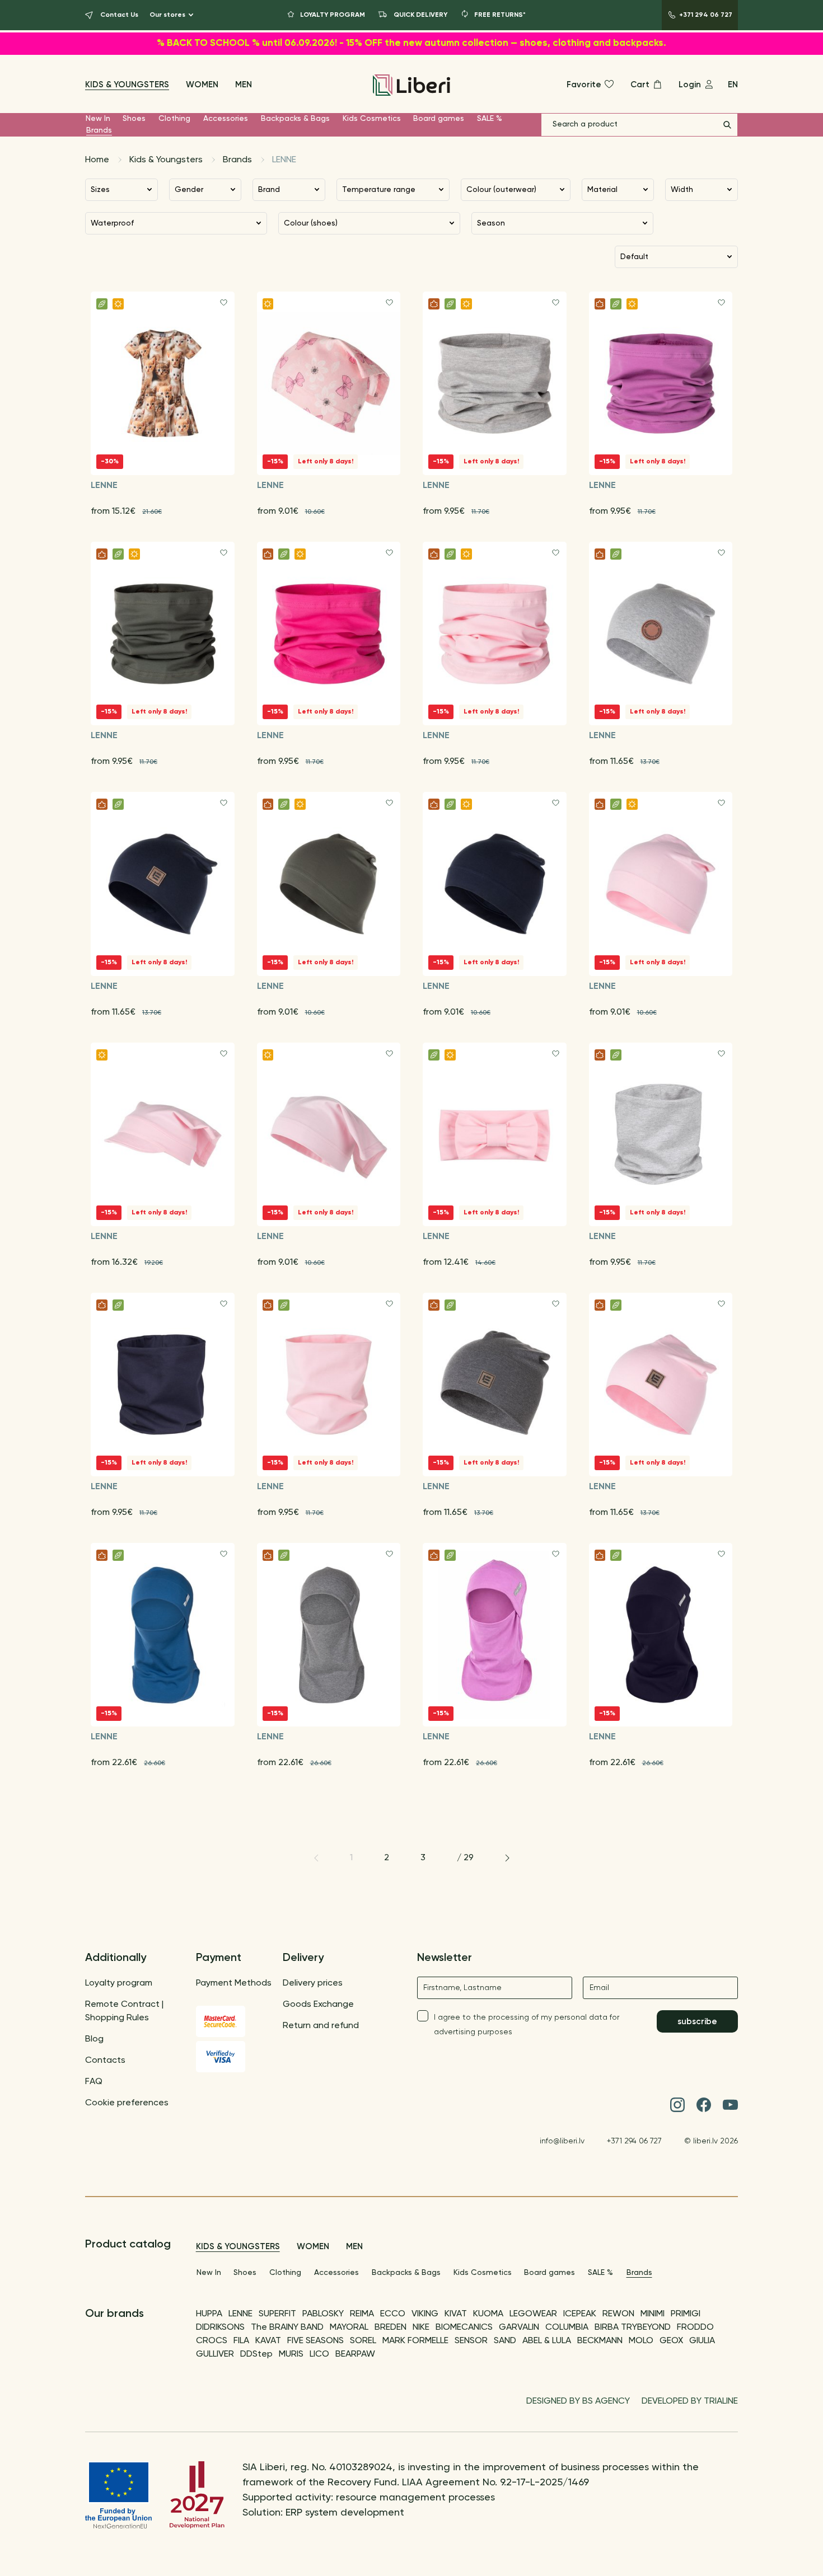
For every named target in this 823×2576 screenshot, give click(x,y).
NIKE (421, 2328)
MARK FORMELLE (415, 2341)
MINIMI (653, 2314)
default (634, 257)
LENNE (240, 2314)
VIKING (425, 2314)
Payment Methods (234, 1983)
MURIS (291, 2354)
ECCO (393, 2314)
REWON (618, 2314)
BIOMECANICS (464, 2328)
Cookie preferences (127, 2103)
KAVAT (268, 2341)
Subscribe (697, 2022)
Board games (439, 119)
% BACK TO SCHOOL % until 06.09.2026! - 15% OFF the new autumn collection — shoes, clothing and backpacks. (411, 43)
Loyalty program (119, 1983)
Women (202, 85)
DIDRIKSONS (220, 2328)
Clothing (174, 119)
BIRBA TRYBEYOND (633, 2328)
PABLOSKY (323, 2314)
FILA (241, 2341)
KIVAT (456, 2314)
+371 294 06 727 (634, 2141)
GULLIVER (215, 2354)
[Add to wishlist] (224, 302)
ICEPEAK (580, 2314)
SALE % (490, 119)
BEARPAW (355, 2354)
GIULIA (702, 2341)
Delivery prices (313, 1983)
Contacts (105, 2061)
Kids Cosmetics (372, 119)
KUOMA (488, 2314)
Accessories (226, 119)
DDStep (256, 2354)
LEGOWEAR (533, 2314)
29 (469, 1858)
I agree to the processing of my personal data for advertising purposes (527, 2025)
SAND (505, 2341)
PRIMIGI (686, 2314)
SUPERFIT (277, 2314)
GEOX (671, 2341)
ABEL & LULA (547, 2341)
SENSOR (471, 2341)
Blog (94, 2039)
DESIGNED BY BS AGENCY (578, 2401)
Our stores (167, 15)
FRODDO (695, 2328)
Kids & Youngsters (127, 85)
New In (98, 119)
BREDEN (391, 2328)
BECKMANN (600, 2341)
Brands (99, 130)
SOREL (363, 2341)
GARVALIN (519, 2328)
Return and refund (321, 2026)
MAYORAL (349, 2328)
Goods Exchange (318, 2005)
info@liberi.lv (562, 2141)
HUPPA (209, 2314)
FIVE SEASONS (315, 2341)
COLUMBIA (567, 2328)
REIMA (362, 2314)
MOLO (641, 2341)
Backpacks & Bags (295, 119)
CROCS (212, 2341)
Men (244, 85)
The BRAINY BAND (287, 2328)
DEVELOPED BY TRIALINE (690, 2401)
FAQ (94, 2082)
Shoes (134, 119)
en (733, 85)
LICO (319, 2354)
